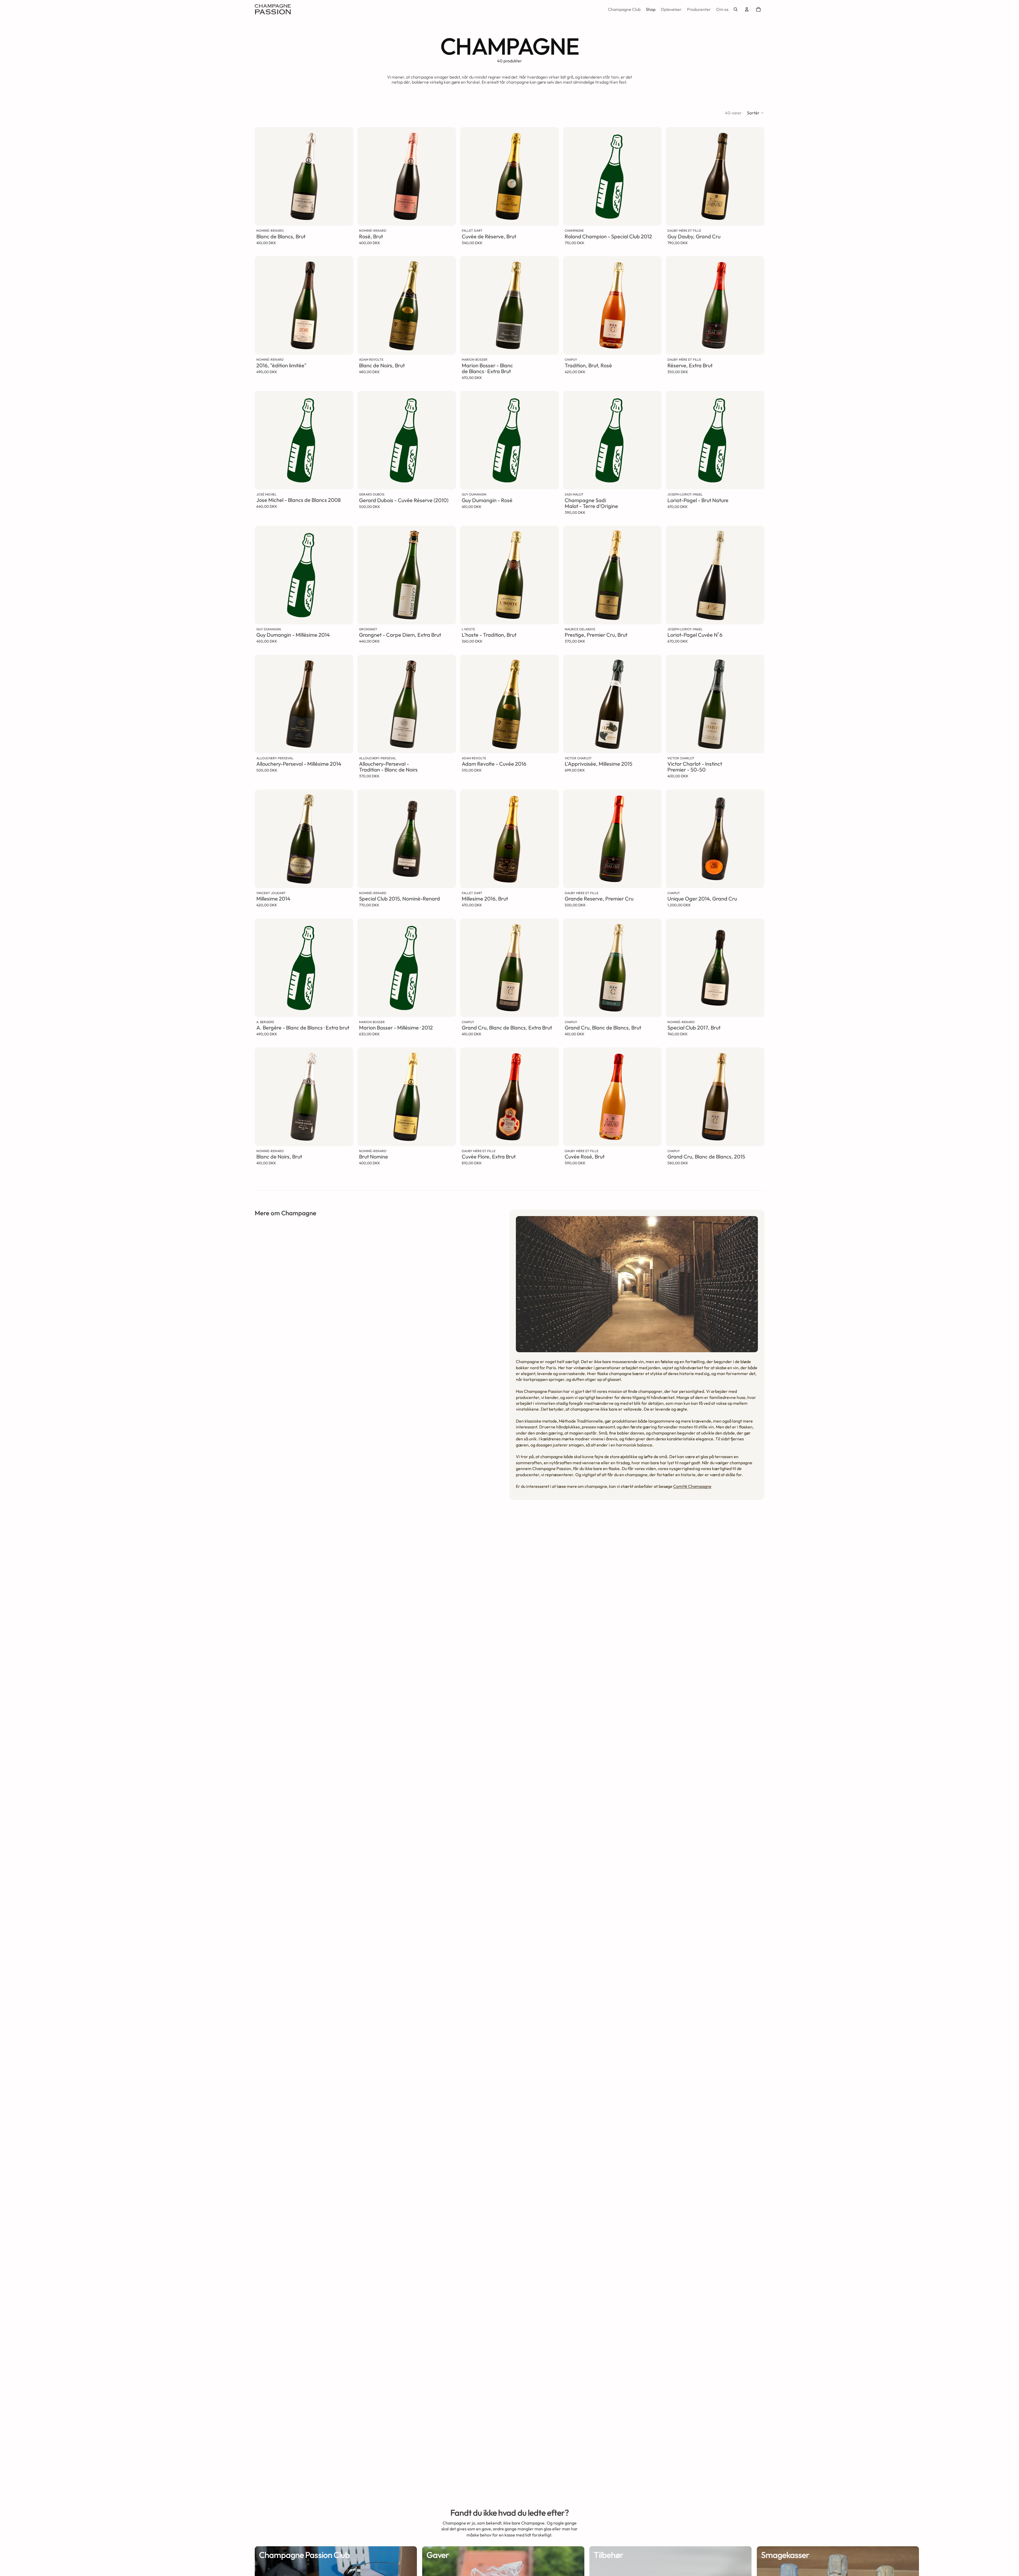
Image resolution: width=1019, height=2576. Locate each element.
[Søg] (736, 9)
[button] (756, 113)
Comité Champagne (692, 1486)
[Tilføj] (345, 218)
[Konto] (747, 9)
